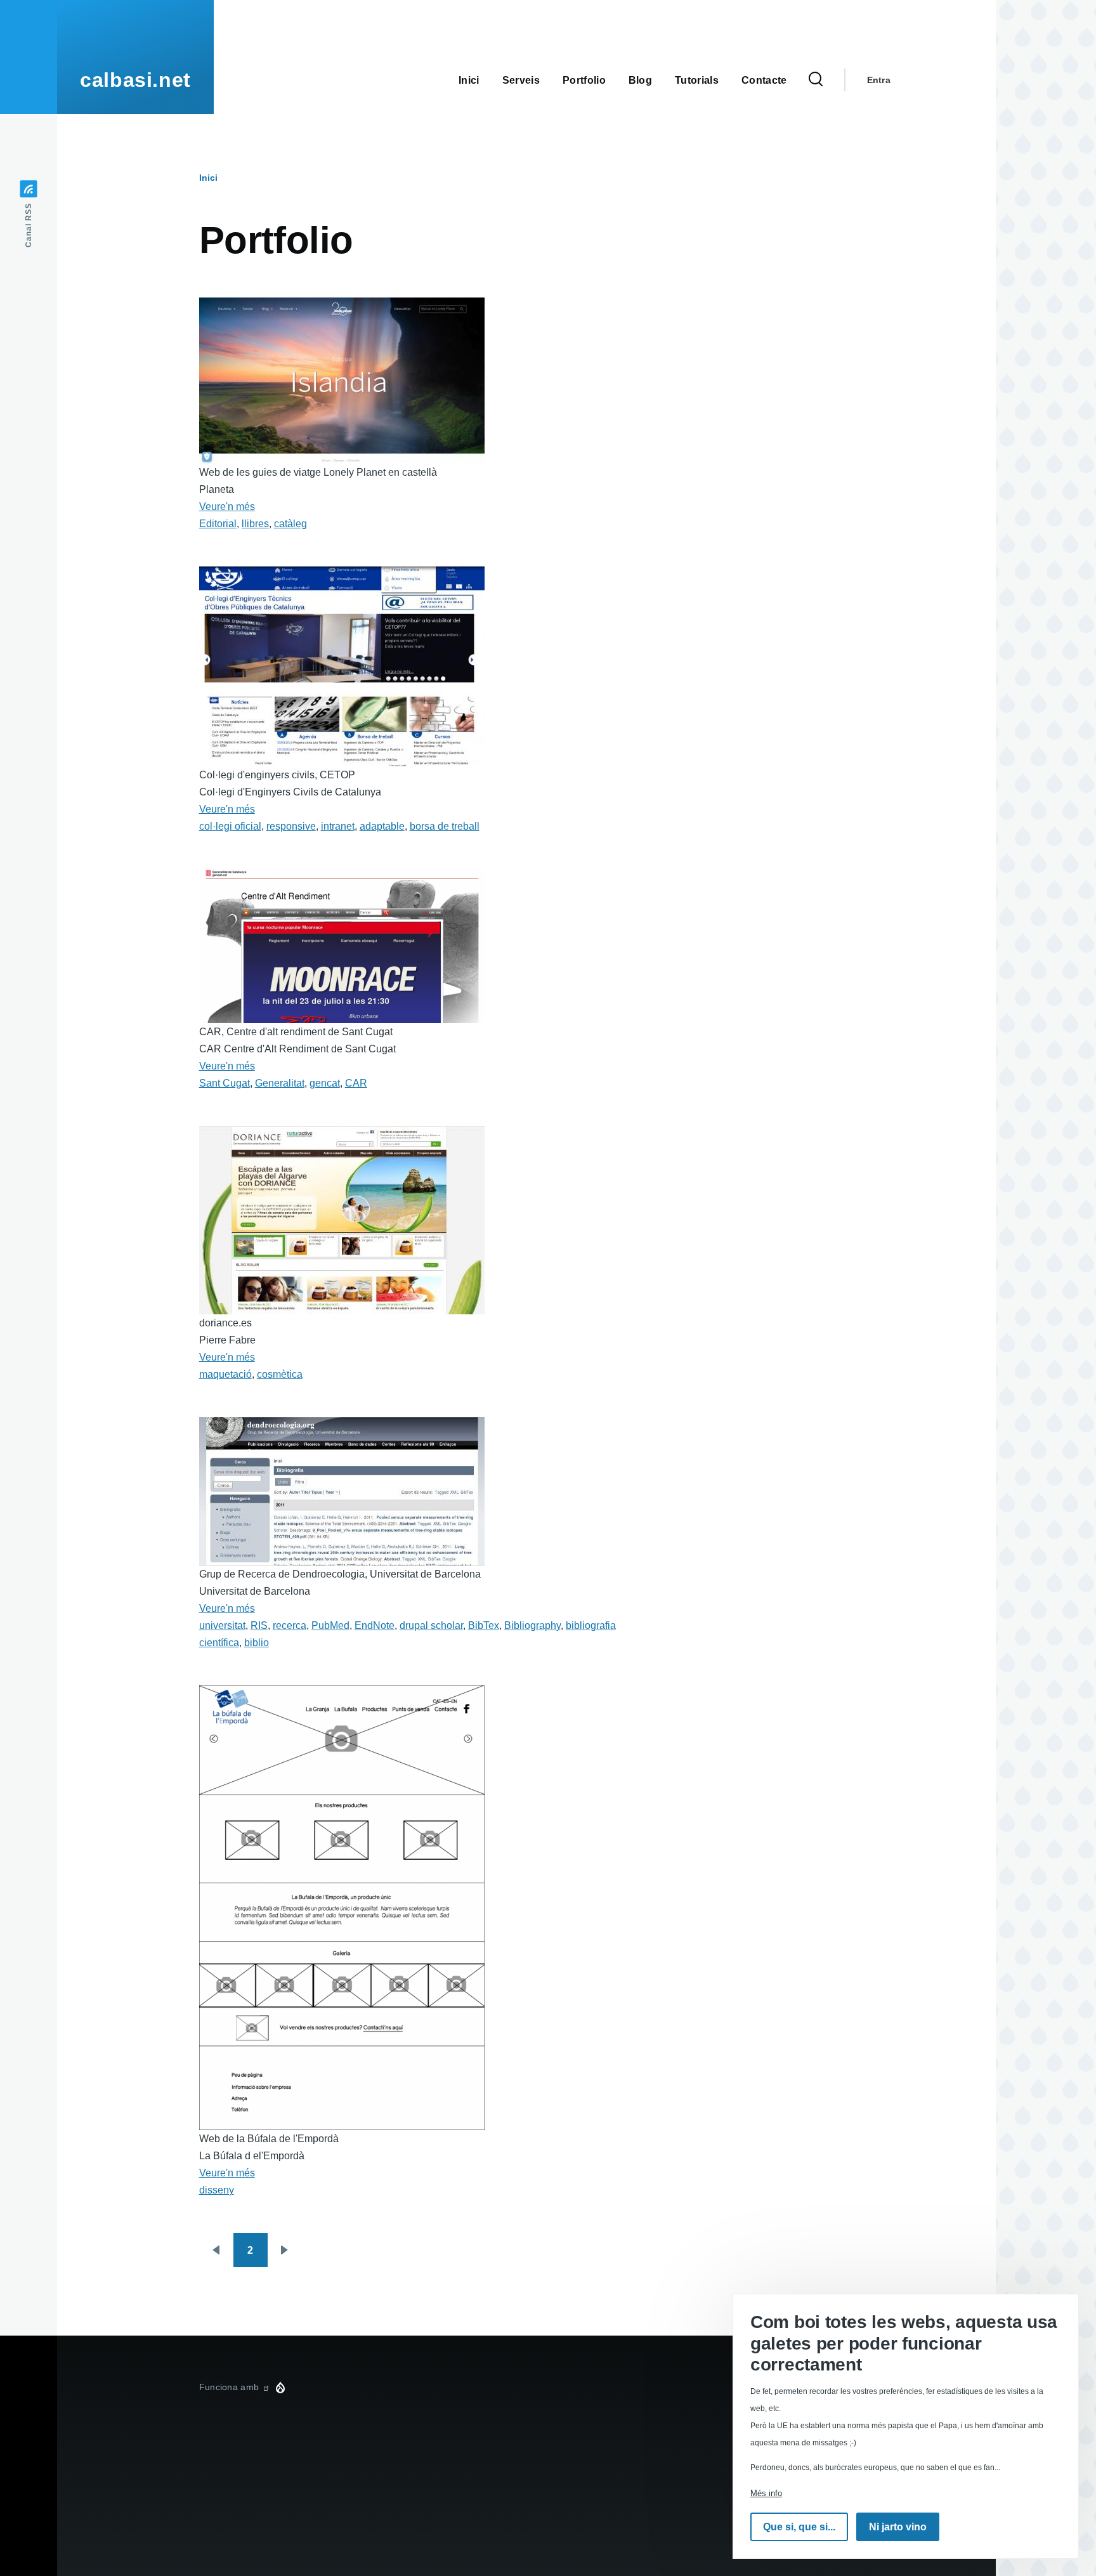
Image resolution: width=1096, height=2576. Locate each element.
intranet (338, 826)
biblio (257, 1643)
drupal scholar (431, 1625)
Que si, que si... (799, 2527)
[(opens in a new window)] (266, 2387)
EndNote (375, 1625)
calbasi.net (135, 80)
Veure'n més (227, 507)
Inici (208, 178)
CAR (356, 1083)
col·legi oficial (230, 826)
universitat (222, 1625)
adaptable (382, 826)
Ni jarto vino (898, 2527)
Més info (766, 2493)
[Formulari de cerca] (816, 80)
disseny (217, 2190)
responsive (291, 826)
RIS (259, 1625)
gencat (325, 1083)
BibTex (484, 1625)
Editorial (218, 524)
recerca (290, 1625)
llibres (255, 524)
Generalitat (280, 1083)
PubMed (330, 1625)
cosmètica (280, 1374)
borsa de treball (445, 826)
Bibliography (532, 1625)
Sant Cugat (225, 1083)
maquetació (225, 1374)
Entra (879, 80)
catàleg (290, 524)
